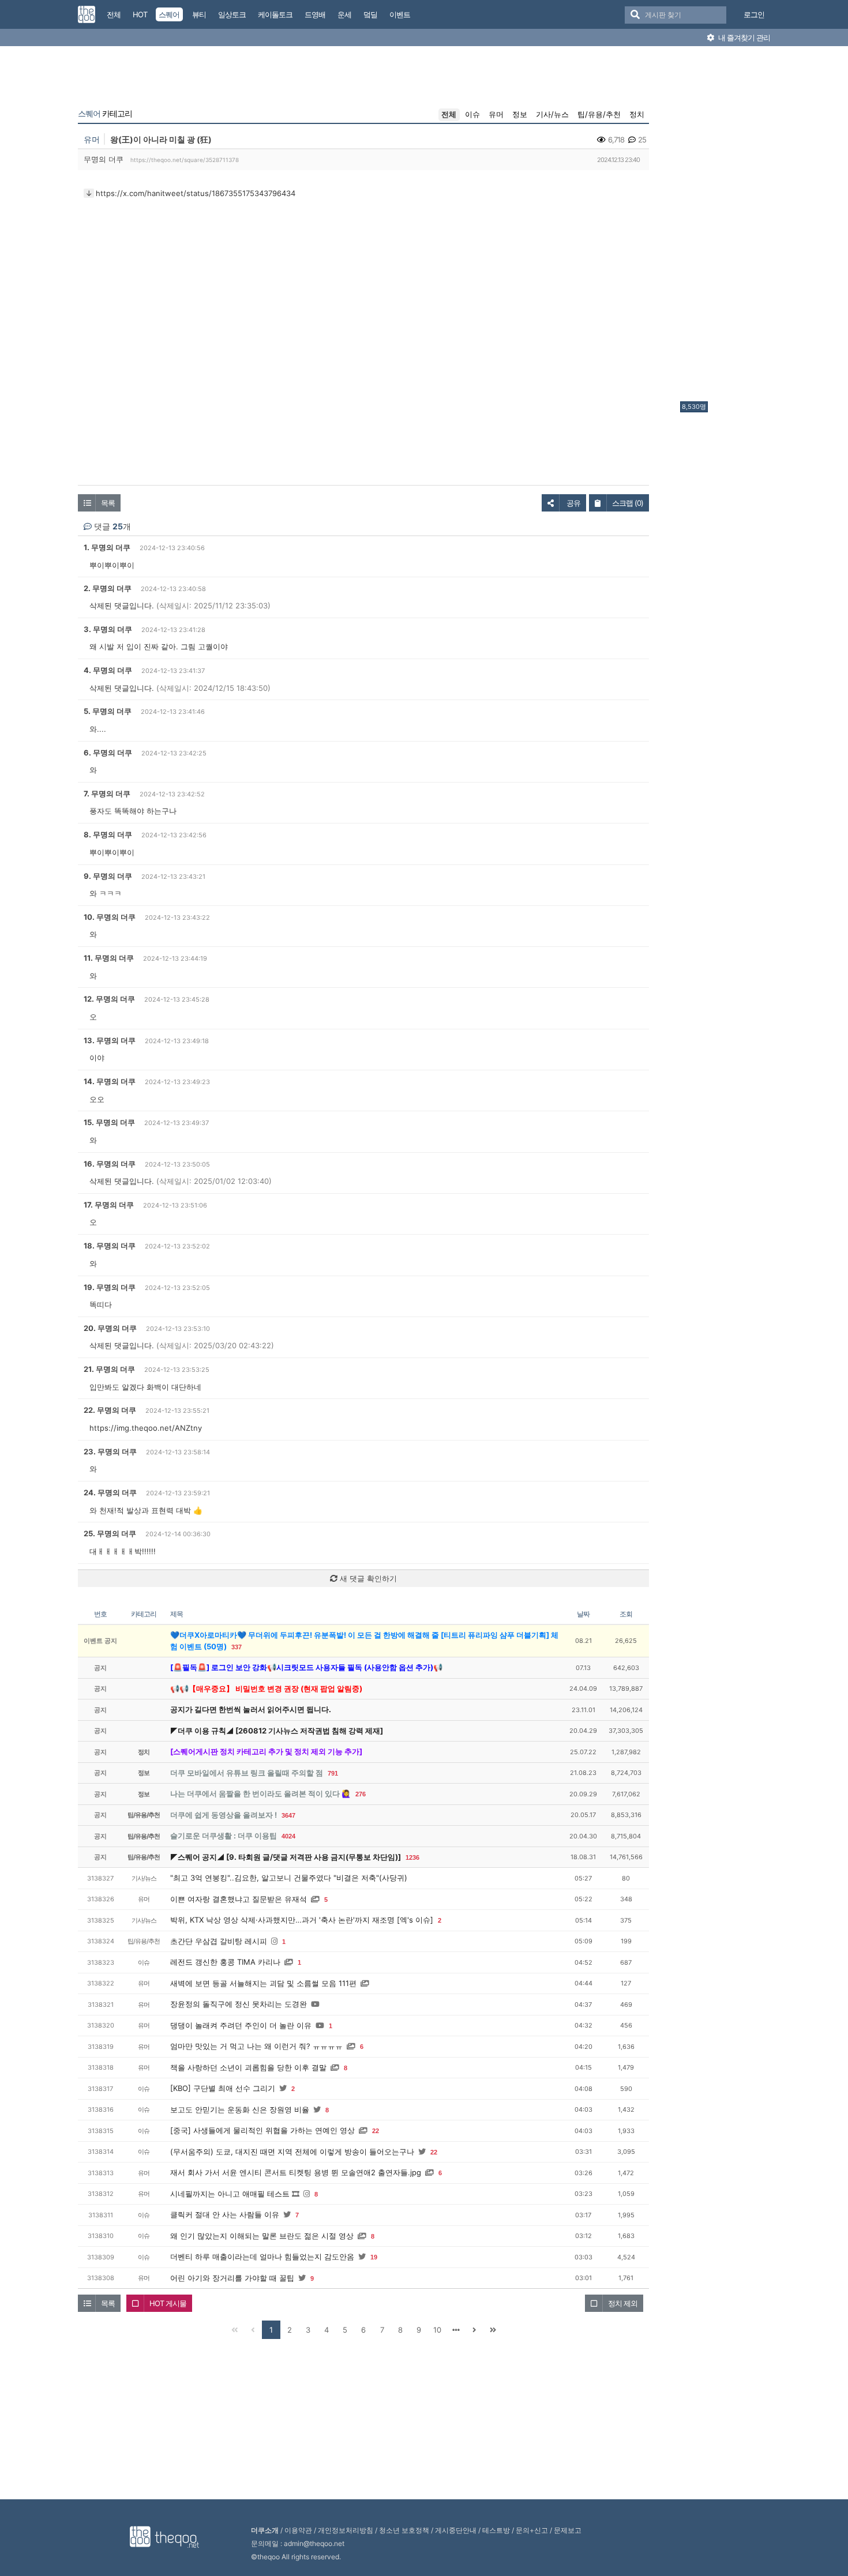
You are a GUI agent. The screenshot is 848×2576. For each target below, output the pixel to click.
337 (237, 1647)
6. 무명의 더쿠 (108, 753)
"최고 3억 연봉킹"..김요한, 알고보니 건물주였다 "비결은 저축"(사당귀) (289, 1878)
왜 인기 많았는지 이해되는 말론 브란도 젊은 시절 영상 (262, 2236)
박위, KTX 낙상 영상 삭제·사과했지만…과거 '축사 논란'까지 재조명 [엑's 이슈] (302, 1920)
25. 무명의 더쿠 (110, 1533)
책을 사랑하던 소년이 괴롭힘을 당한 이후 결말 (248, 2067)
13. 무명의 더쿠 (110, 1040)
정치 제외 (623, 2303)
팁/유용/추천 (599, 114)
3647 (288, 1815)
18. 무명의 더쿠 (110, 1246)
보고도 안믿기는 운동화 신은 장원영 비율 (240, 2109)
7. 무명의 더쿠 (107, 794)
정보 (520, 114)
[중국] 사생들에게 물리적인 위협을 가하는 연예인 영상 (262, 2130)
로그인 (754, 14)
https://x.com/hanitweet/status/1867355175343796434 (196, 193)
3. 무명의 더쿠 (108, 629)
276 (361, 1794)
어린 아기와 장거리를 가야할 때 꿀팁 (232, 2278)
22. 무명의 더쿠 (110, 1410)
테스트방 (496, 2530)
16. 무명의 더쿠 (110, 1164)
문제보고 (568, 2530)
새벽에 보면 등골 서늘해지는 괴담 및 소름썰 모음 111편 (263, 1983)
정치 (637, 114)
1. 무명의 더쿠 (107, 547)
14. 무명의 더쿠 (110, 1081)
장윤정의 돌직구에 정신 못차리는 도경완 (239, 2004)
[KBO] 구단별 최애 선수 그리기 (223, 2088)
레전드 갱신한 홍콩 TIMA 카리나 (225, 1962)
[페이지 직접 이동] (456, 2330)
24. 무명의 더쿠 (110, 1492)
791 (333, 1773)
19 (374, 2257)
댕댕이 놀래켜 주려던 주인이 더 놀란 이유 (241, 2025)
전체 (449, 114)
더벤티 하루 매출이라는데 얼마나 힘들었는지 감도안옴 (262, 2257)
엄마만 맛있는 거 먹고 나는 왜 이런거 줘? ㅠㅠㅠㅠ (256, 2046)
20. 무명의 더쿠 (110, 1328)
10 (437, 2330)
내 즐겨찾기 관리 (743, 37)
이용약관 (298, 2530)
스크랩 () (628, 503)
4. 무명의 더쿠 (108, 670)
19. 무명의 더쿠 (110, 1287)
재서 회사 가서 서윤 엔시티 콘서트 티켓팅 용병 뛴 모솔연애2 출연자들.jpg (296, 2172)
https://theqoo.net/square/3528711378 (185, 160)
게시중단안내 (456, 2530)
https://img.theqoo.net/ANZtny (146, 1428)
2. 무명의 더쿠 (108, 588)
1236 (412, 1857)
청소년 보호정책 (404, 2530)
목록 (108, 503)
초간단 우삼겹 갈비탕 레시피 (219, 1941)
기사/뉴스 (552, 114)
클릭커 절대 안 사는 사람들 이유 (225, 2214)
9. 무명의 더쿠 (108, 876)
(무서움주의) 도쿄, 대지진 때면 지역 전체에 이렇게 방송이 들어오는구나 (292, 2152)
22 (376, 2131)
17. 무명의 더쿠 (109, 1205)
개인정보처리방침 (346, 2530)
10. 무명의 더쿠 (110, 917)
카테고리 (105, 114)
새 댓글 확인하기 (367, 1578)
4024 (288, 1836)
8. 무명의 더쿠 (108, 834)
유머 (496, 114)
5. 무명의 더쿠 (108, 711)
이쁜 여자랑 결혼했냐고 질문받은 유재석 (239, 1899)
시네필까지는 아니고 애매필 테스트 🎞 (235, 2194)
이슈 (472, 114)
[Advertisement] (726, 227)
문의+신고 (532, 2530)
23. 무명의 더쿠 (110, 1451)
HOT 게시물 (168, 2303)
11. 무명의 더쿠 (109, 958)
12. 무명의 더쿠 (109, 999)
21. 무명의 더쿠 (109, 1369)
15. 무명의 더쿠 (109, 1122)
